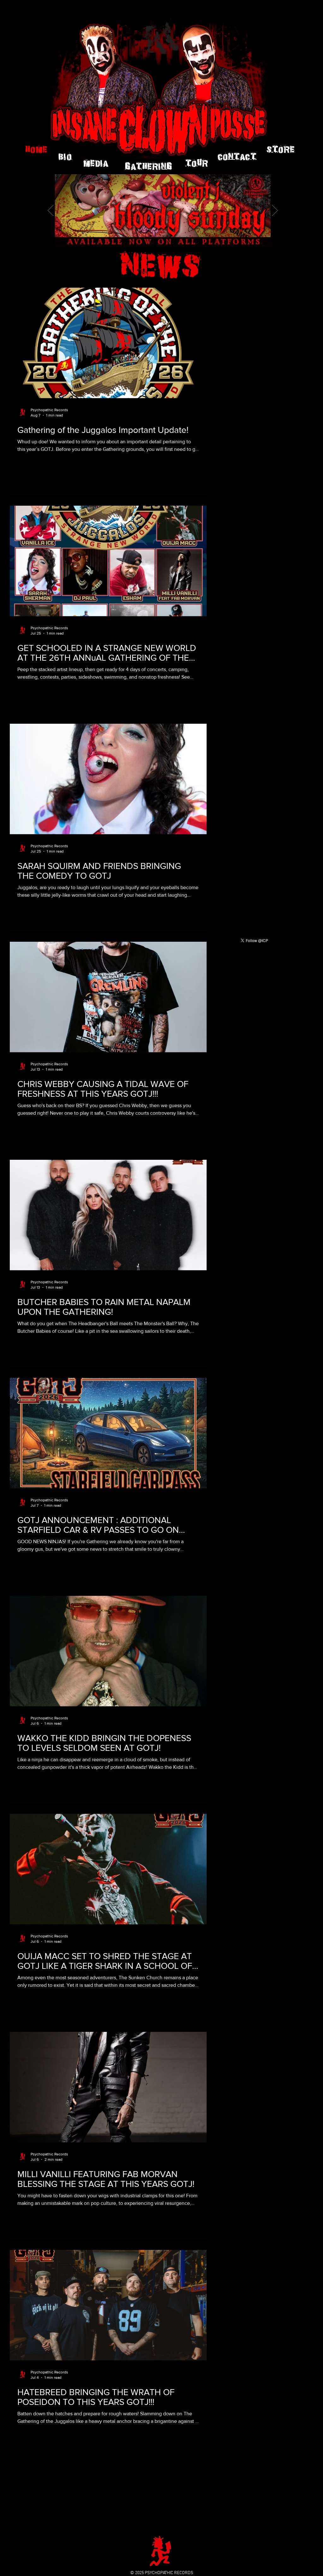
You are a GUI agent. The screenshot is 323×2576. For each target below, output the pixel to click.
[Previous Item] (51, 210)
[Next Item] (275, 210)
